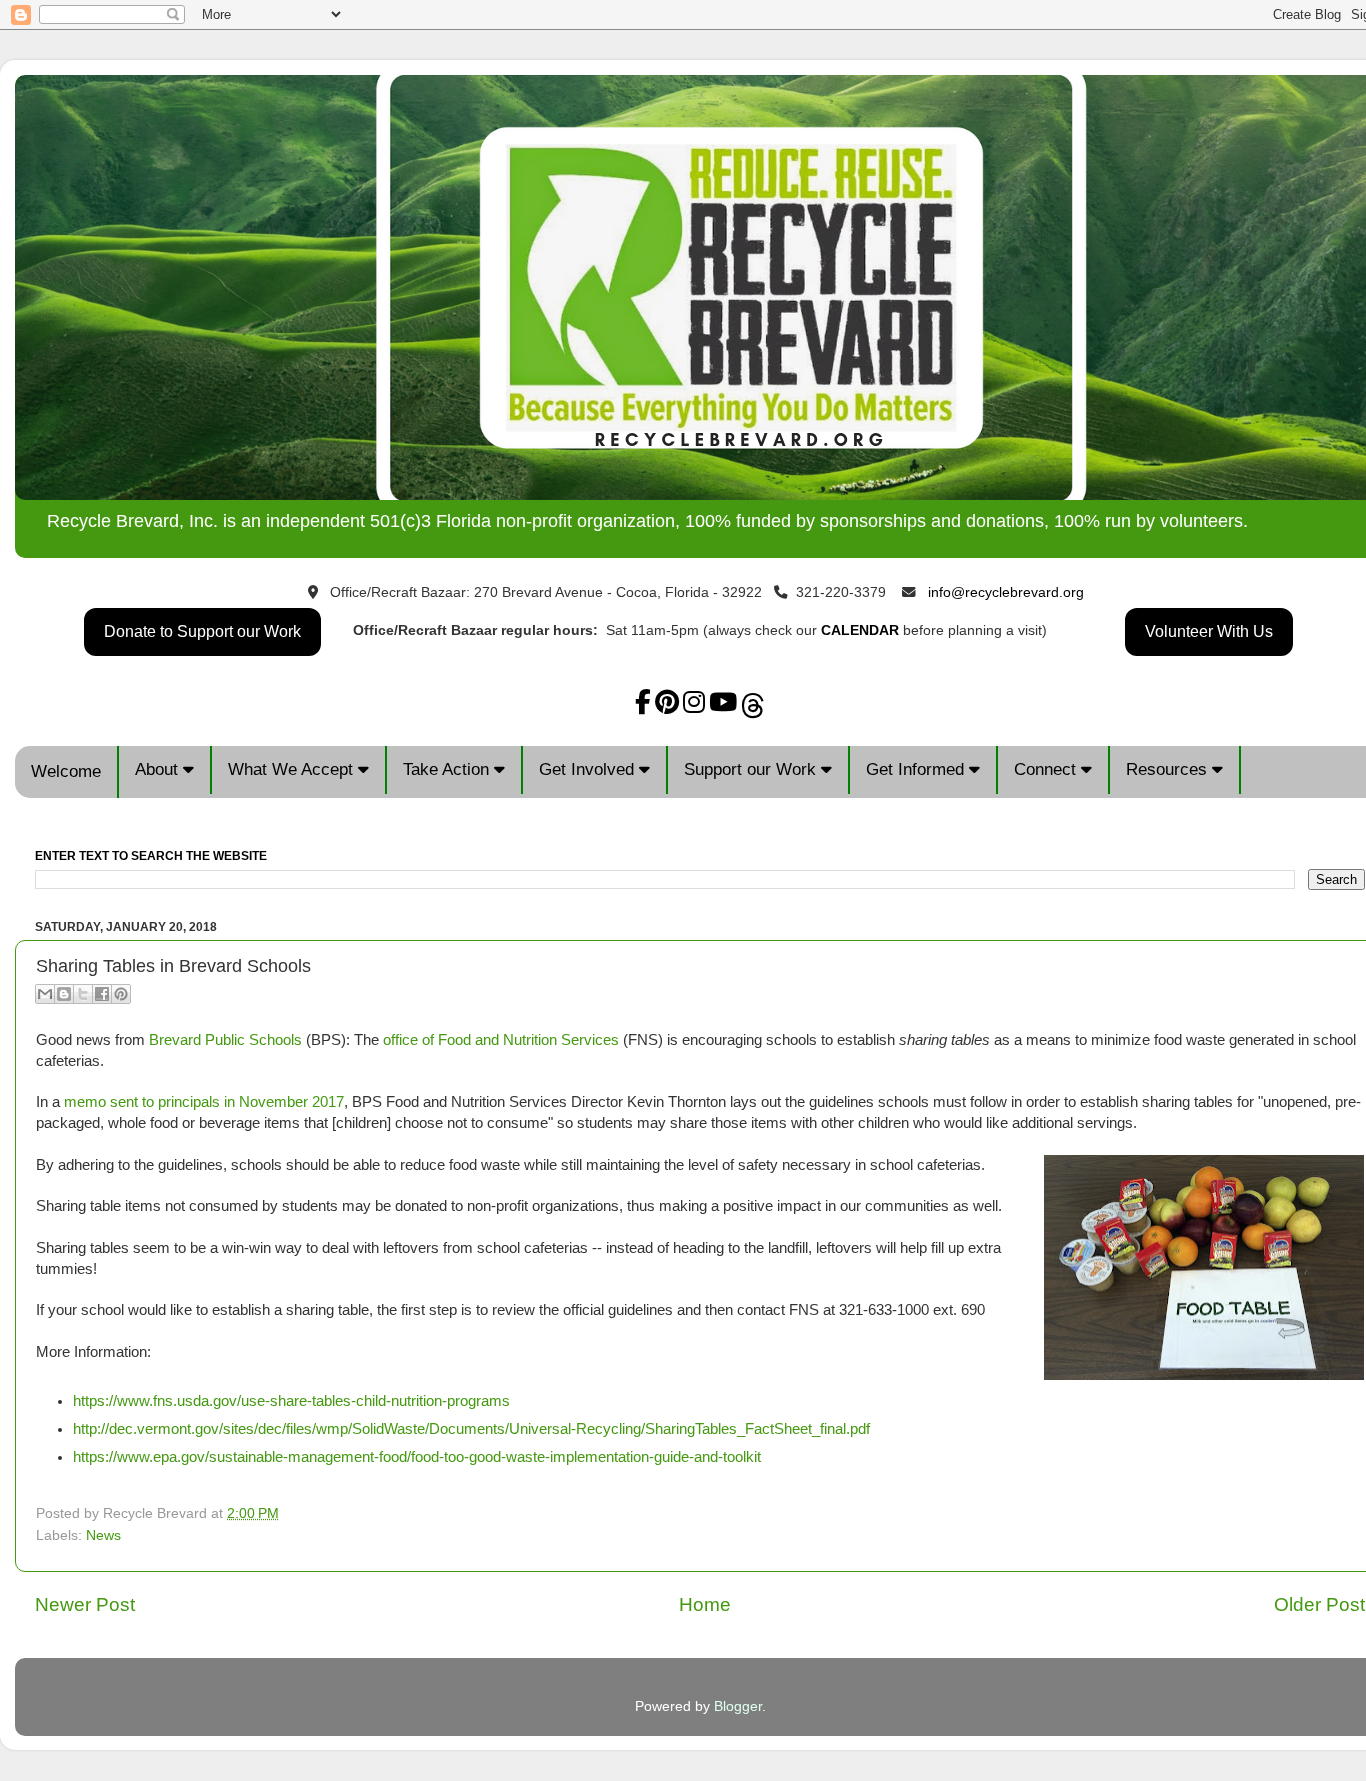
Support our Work (752, 769)
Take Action (448, 769)
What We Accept (293, 769)
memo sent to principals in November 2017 (204, 1102)
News (103, 1535)
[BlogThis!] (64, 994)
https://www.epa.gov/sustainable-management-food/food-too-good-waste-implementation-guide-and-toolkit (417, 1457)
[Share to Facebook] (102, 994)
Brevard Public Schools (225, 1040)
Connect (1047, 769)
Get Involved (589, 769)
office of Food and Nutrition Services (501, 1040)
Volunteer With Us (1209, 631)
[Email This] (45, 994)
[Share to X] (83, 994)
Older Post (1319, 1604)
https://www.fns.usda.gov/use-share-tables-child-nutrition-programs (291, 1401)
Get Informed (917, 769)
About (159, 769)
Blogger (738, 1706)
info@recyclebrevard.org (1006, 592)
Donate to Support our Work (202, 631)
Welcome (66, 771)
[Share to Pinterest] (121, 994)
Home (705, 1604)
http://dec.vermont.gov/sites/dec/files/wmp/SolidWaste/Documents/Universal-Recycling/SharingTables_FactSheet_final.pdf (471, 1429)
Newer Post (85, 1604)
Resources (1169, 769)
